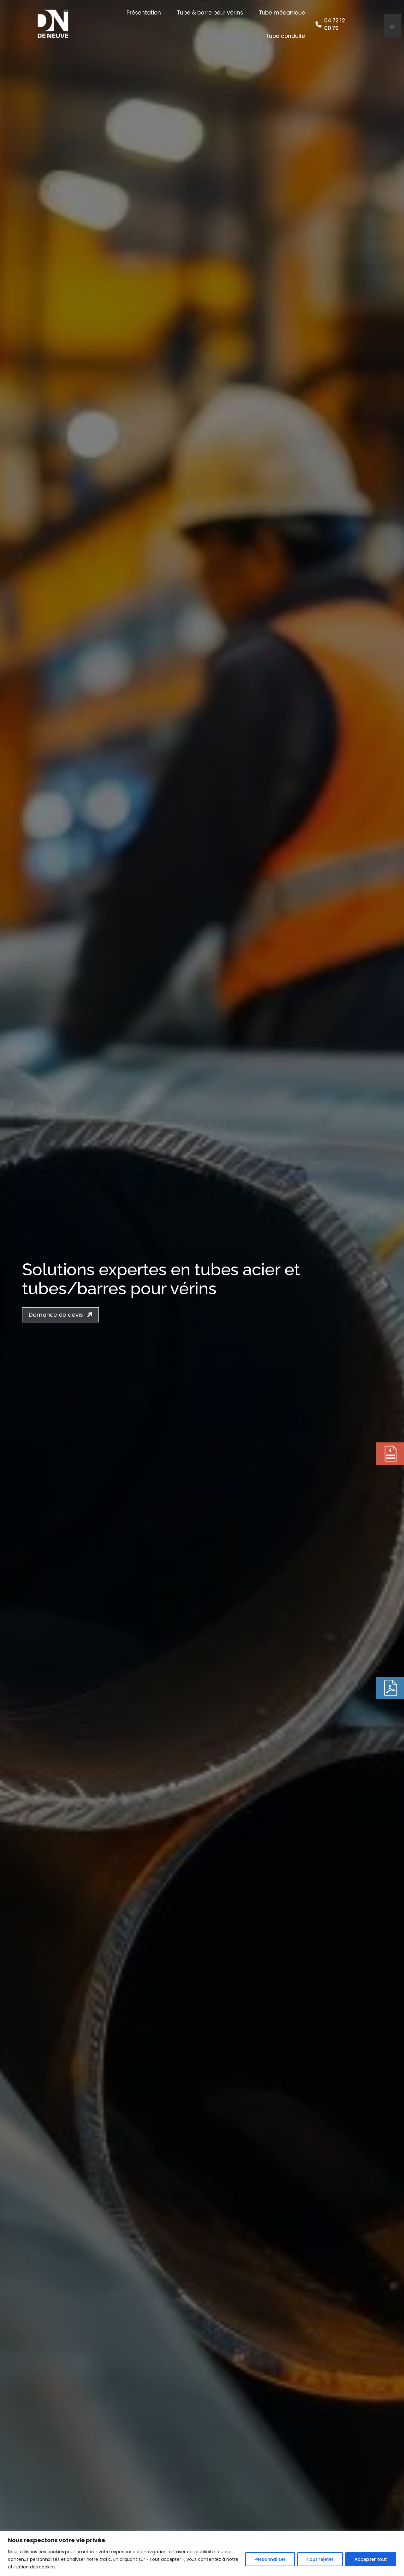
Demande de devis (56, 1315)
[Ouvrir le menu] (392, 26)
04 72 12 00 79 (335, 24)
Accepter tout (371, 2559)
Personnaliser (270, 2559)
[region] (202, 2553)
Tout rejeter (320, 2559)
